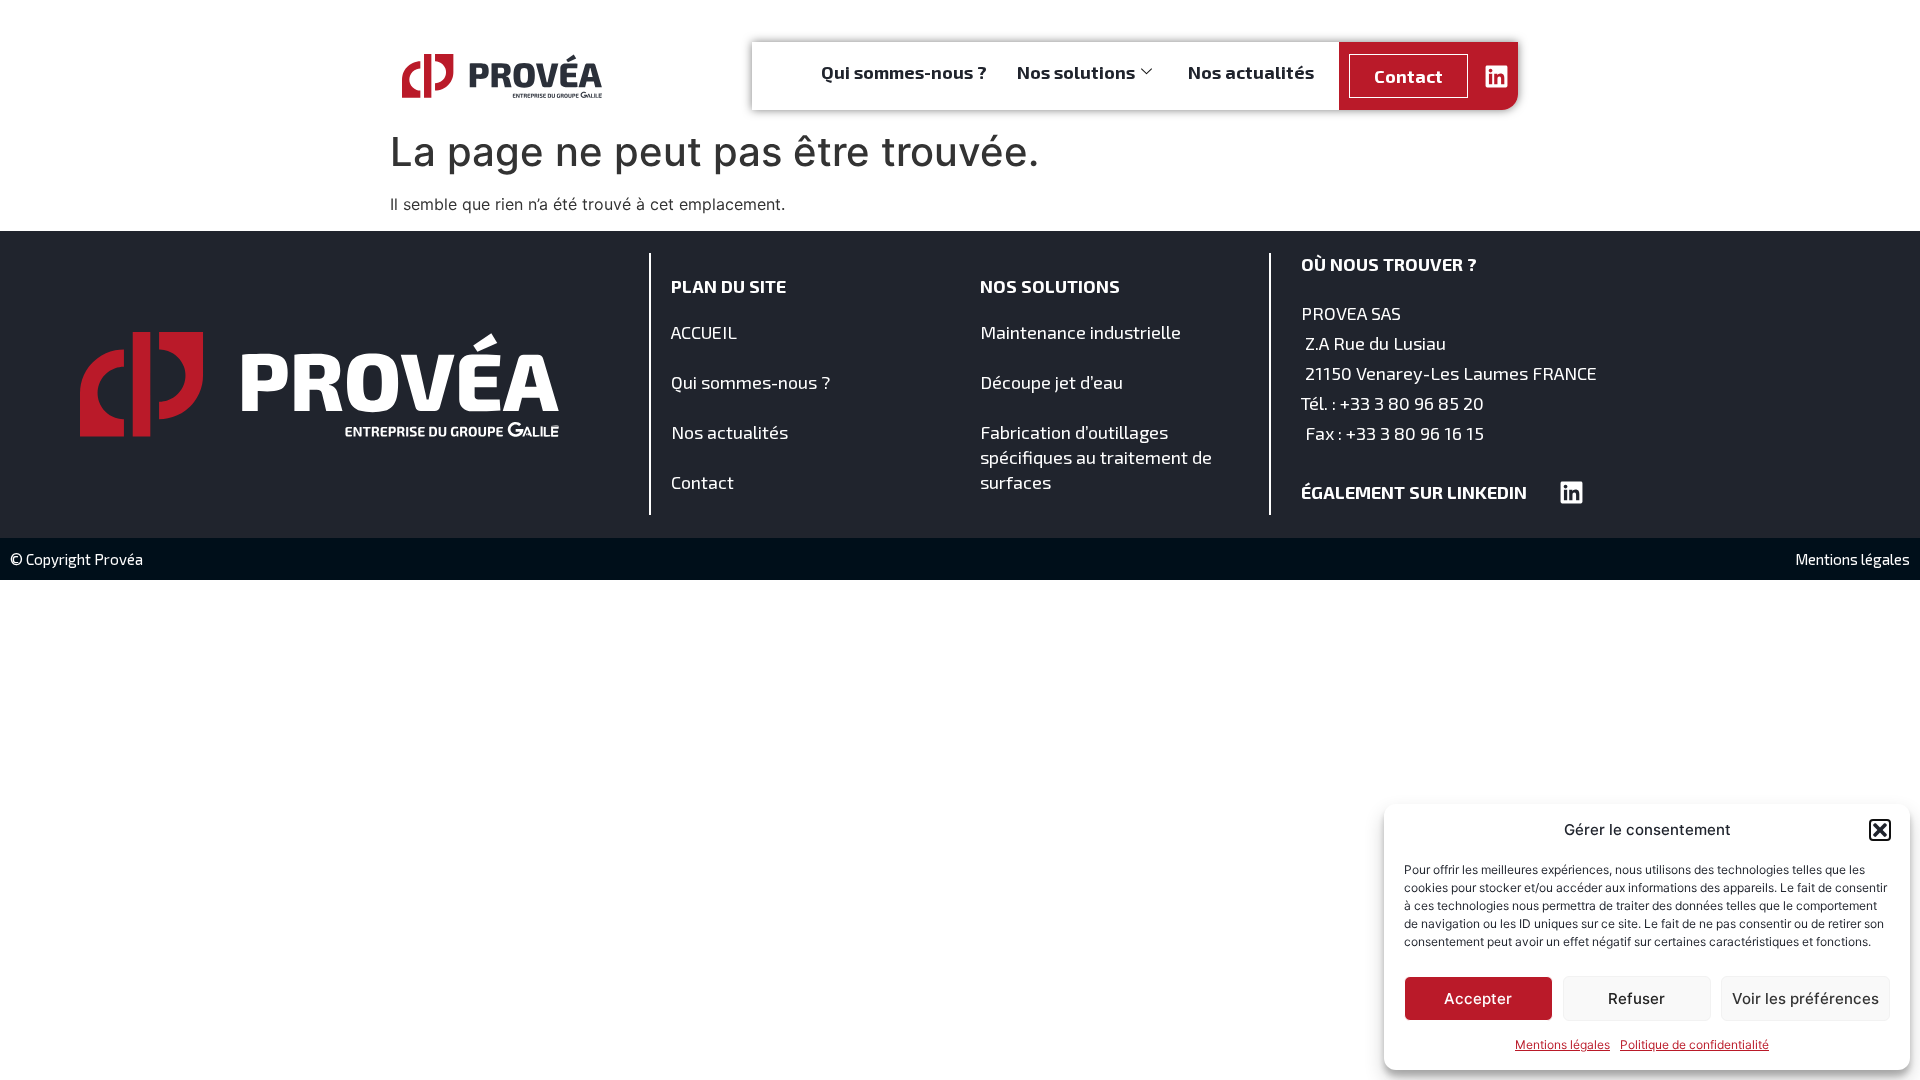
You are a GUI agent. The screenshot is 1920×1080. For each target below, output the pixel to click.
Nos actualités (1251, 72)
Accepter (1478, 998)
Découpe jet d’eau (1051, 382)
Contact (702, 482)
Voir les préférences (1805, 998)
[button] (1880, 830)
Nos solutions (1076, 72)
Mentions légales (1562, 1044)
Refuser (1636, 998)
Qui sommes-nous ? (904, 72)
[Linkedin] (1496, 76)
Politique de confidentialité (1694, 1044)
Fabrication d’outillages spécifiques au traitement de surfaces (1096, 457)
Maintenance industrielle (1080, 332)
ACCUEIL (704, 332)
